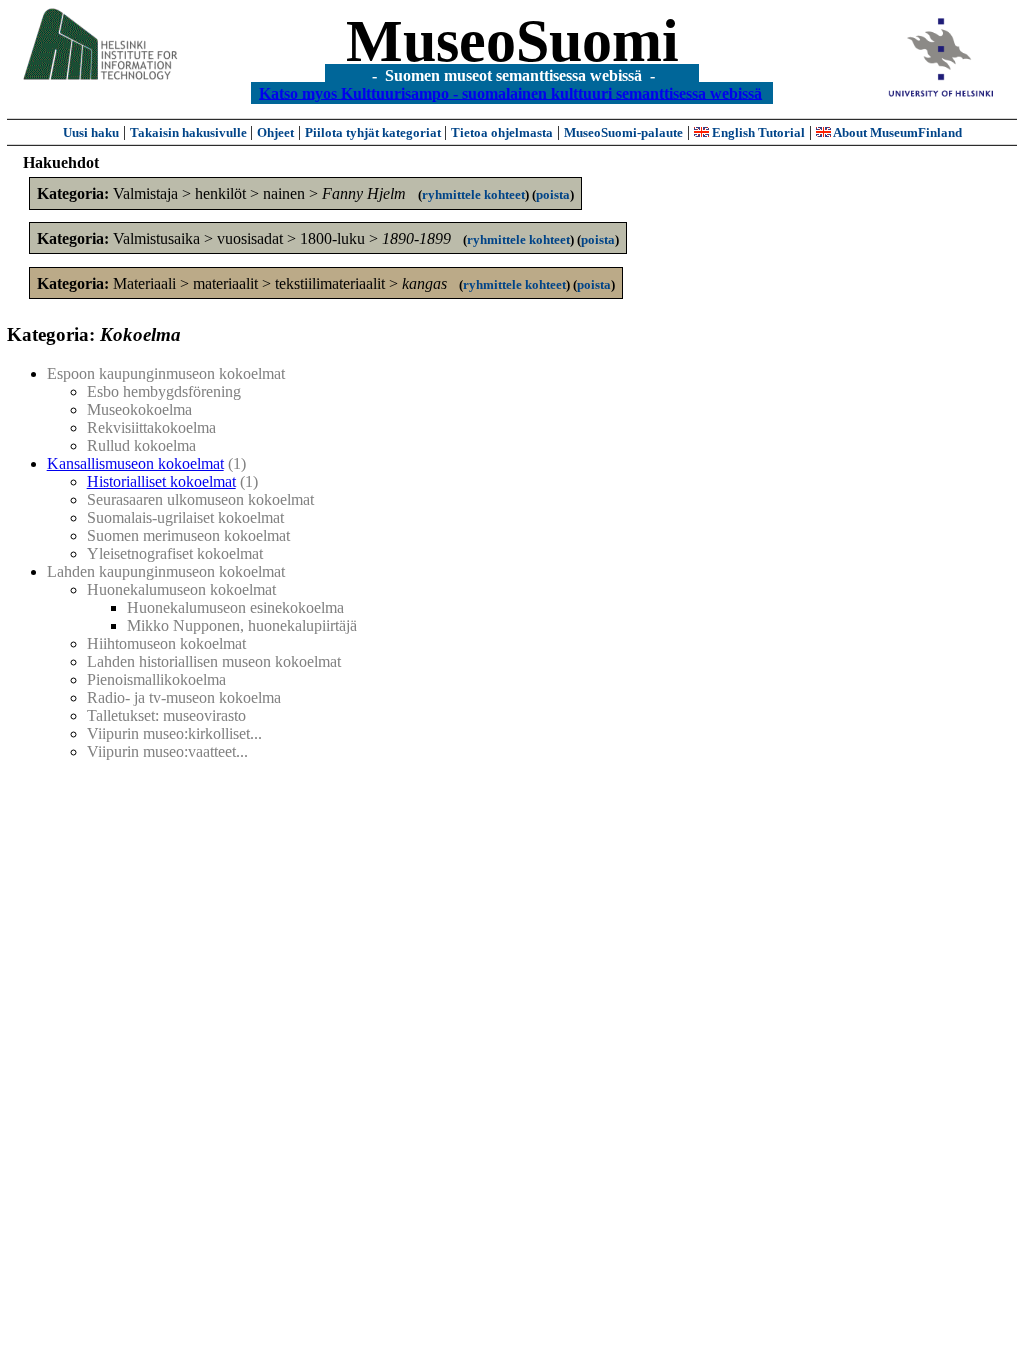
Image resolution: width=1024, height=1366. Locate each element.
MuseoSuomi (512, 41)
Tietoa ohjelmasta (502, 132)
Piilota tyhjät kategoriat (374, 132)
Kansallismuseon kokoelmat (135, 463)
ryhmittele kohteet (473, 194)
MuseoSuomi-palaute (623, 132)
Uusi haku (91, 132)
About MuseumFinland (896, 132)
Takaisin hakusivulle (190, 132)
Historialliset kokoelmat (161, 481)
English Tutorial (757, 132)
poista (553, 194)
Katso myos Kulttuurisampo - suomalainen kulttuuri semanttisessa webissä (510, 92)
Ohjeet (275, 132)
